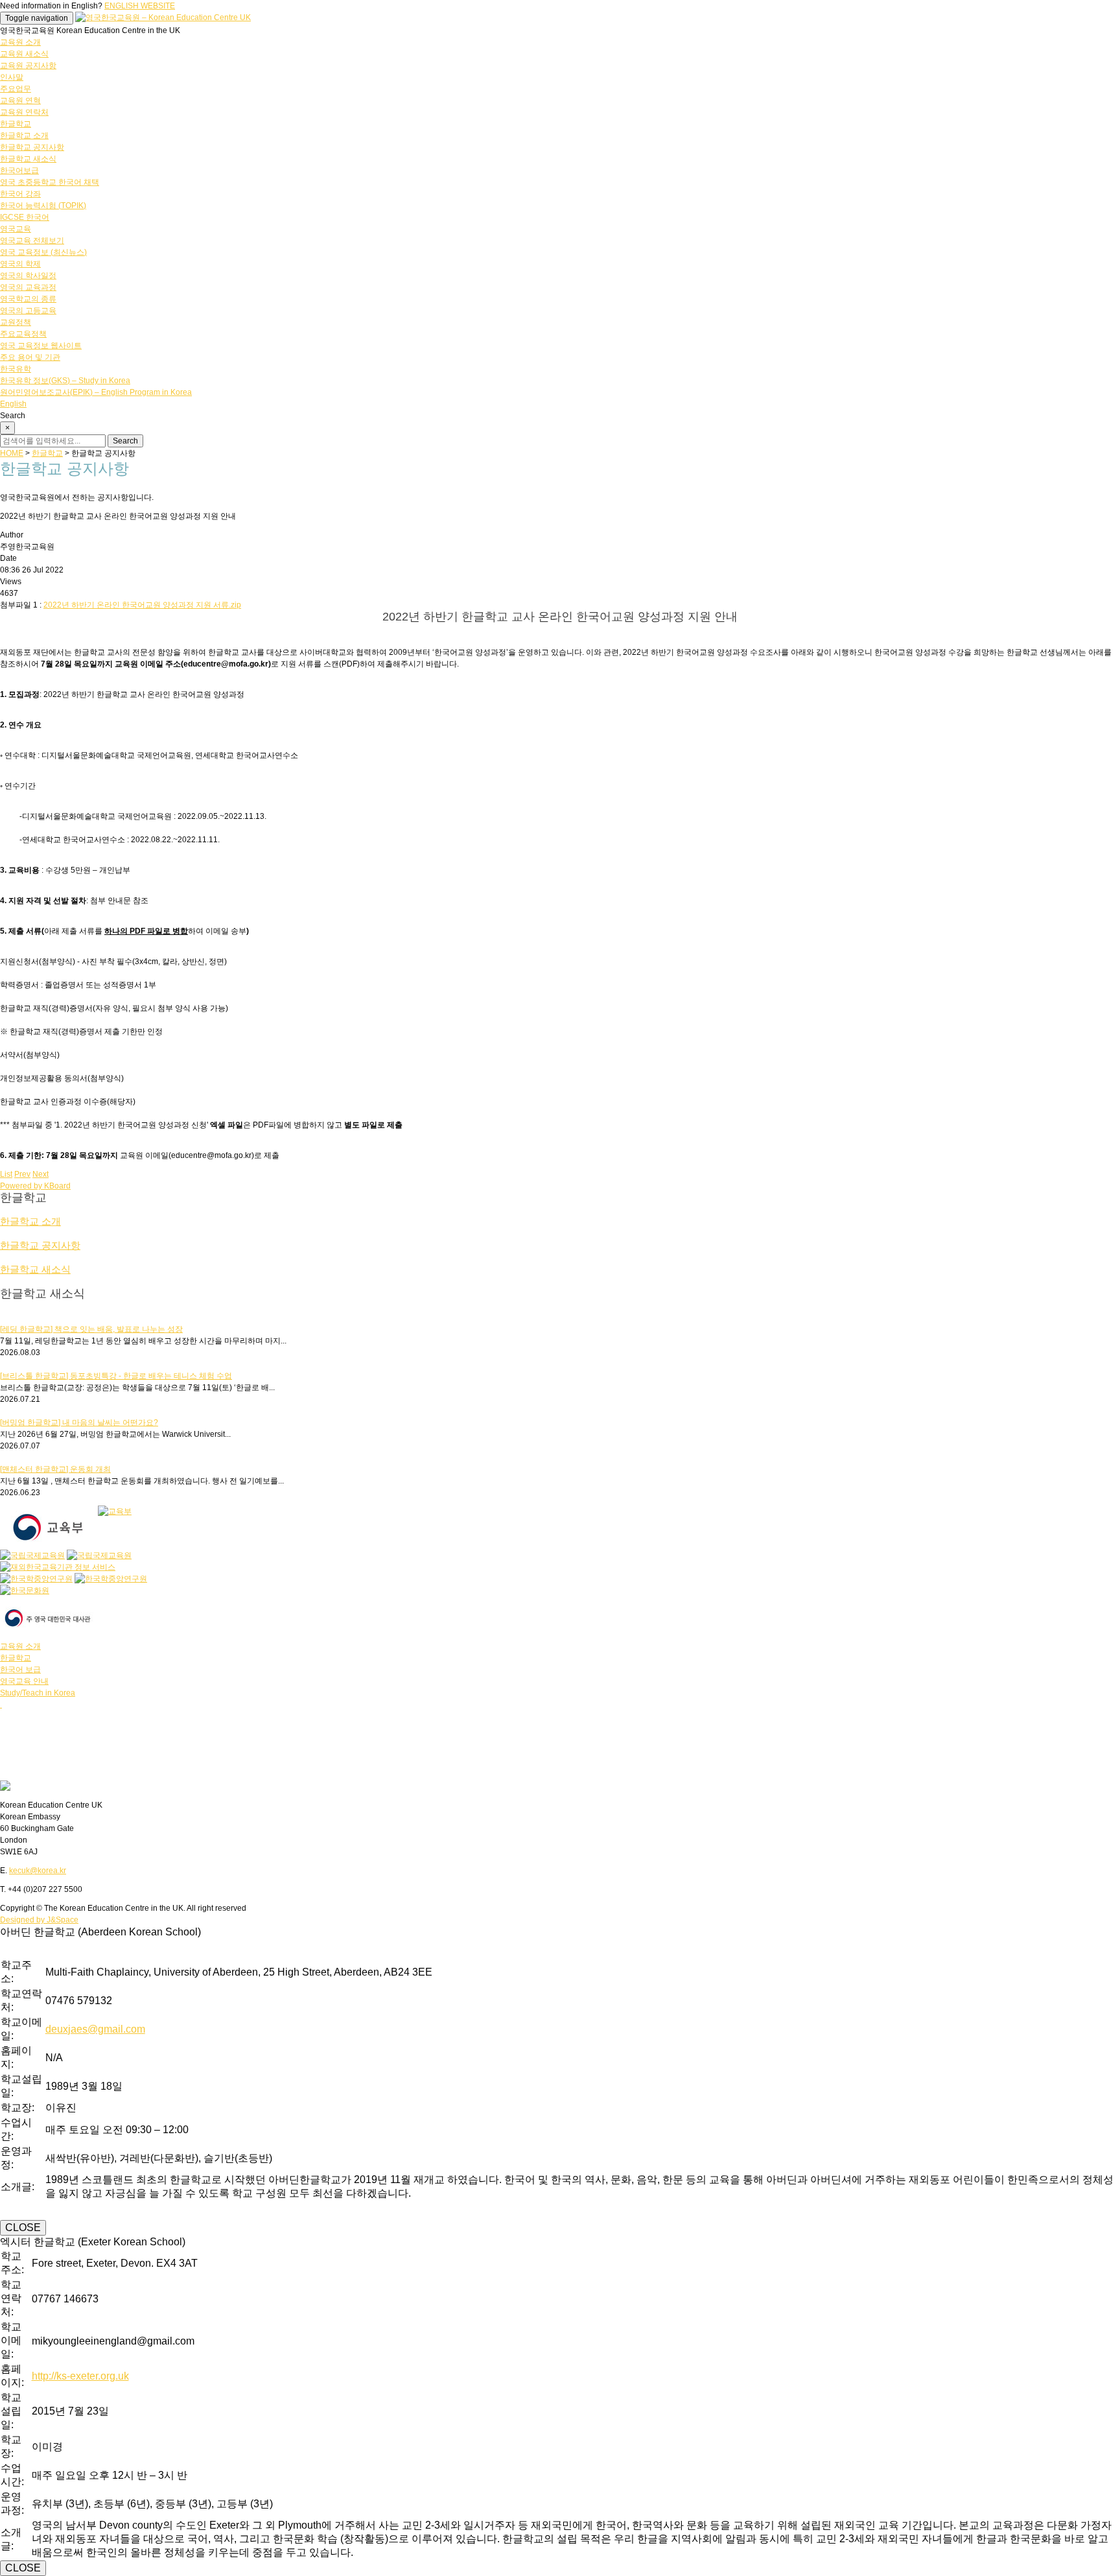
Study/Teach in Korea (38, 1693)
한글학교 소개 (24, 136)
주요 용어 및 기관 (30, 357)
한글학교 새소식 (28, 159)
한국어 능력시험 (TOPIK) (43, 206)
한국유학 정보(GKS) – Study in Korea (65, 381)
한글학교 (16, 124)
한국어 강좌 (20, 194)
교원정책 (16, 322)
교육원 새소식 (24, 54)
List (6, 1174)
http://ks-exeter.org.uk (80, 2376)
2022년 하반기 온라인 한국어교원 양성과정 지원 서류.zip (142, 605)
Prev (22, 1174)
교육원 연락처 (24, 112)
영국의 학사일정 (28, 276)
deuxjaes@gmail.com (95, 2029)
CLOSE (23, 2227)
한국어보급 (19, 171)
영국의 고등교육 (28, 311)
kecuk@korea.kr (38, 1871)
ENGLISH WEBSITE (140, 6)
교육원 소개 (20, 42)
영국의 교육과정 (28, 287)
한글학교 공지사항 (32, 147)
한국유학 (16, 369)
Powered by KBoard (35, 1186)
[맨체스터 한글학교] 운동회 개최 (55, 1469)
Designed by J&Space (39, 1920)
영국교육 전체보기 (32, 241)
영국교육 (16, 229)
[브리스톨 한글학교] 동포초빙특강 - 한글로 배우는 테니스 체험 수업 (116, 1376)
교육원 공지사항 (28, 65)
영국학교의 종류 (28, 299)
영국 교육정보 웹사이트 (41, 346)
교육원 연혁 (20, 100)
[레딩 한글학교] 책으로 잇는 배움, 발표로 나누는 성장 (91, 1329)
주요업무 (16, 89)
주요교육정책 (23, 334)
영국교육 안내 (24, 1681)
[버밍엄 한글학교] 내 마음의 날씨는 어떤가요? (79, 1423)
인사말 (12, 77)
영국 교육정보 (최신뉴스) (43, 252)
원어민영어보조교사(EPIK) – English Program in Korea (96, 392)
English (13, 404)
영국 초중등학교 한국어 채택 (50, 182)
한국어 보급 (20, 1670)
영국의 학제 (20, 264)
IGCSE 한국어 (25, 217)
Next (41, 1174)
